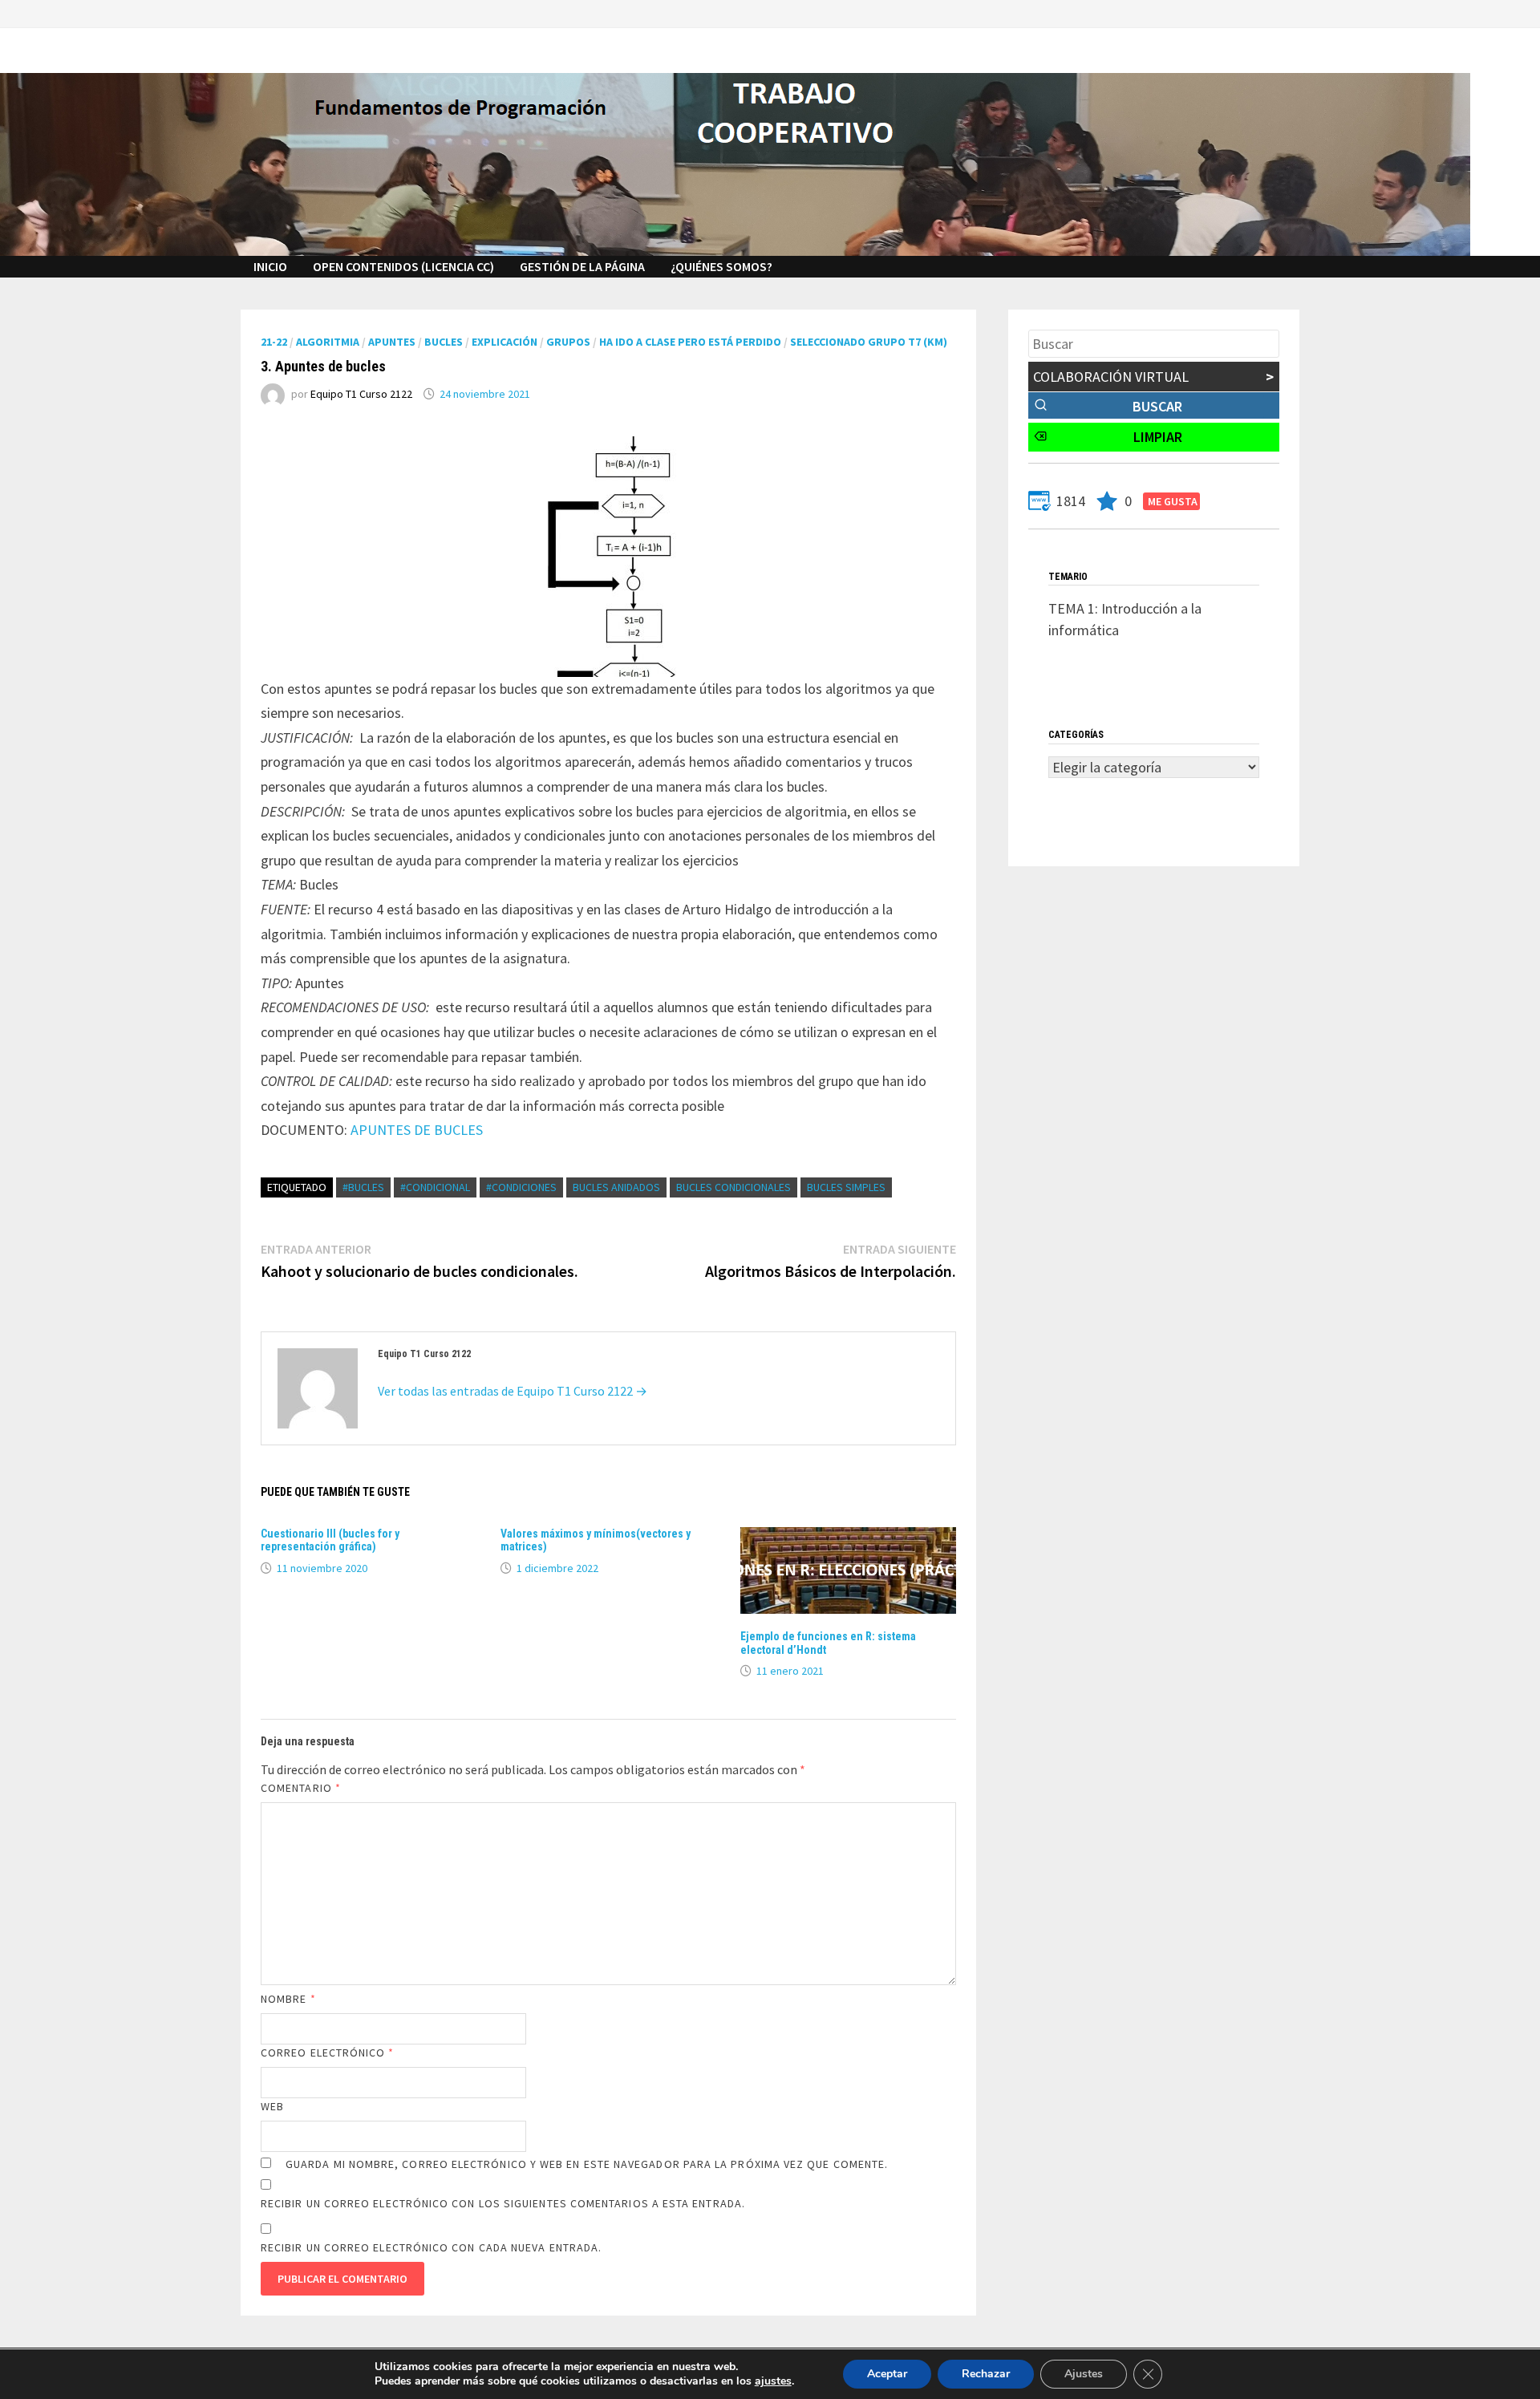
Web (272, 2106)
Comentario (301, 1788)
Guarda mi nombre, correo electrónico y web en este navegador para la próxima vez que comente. (587, 2164)
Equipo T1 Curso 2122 (361, 394)
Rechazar (986, 2374)
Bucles (444, 342)
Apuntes (392, 342)
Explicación (505, 342)
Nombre (288, 1999)
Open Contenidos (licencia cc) (403, 266)
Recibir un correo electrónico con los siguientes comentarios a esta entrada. (503, 2203)
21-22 (274, 342)
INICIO (270, 266)
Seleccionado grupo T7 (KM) (869, 342)
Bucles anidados (616, 1187)
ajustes (773, 2381)
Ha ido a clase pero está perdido (690, 342)
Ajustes (1084, 2374)
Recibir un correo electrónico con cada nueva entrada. (431, 2247)
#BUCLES (363, 1187)
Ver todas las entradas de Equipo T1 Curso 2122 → (513, 1391)
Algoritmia (328, 342)
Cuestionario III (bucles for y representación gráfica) (330, 1540)
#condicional (435, 1187)
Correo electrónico (328, 2053)
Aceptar (887, 2374)
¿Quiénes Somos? (721, 266)
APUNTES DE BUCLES (417, 1130)
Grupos (568, 342)
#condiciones (521, 1187)
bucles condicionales (734, 1187)
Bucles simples (846, 1187)
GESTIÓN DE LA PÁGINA (582, 266)
